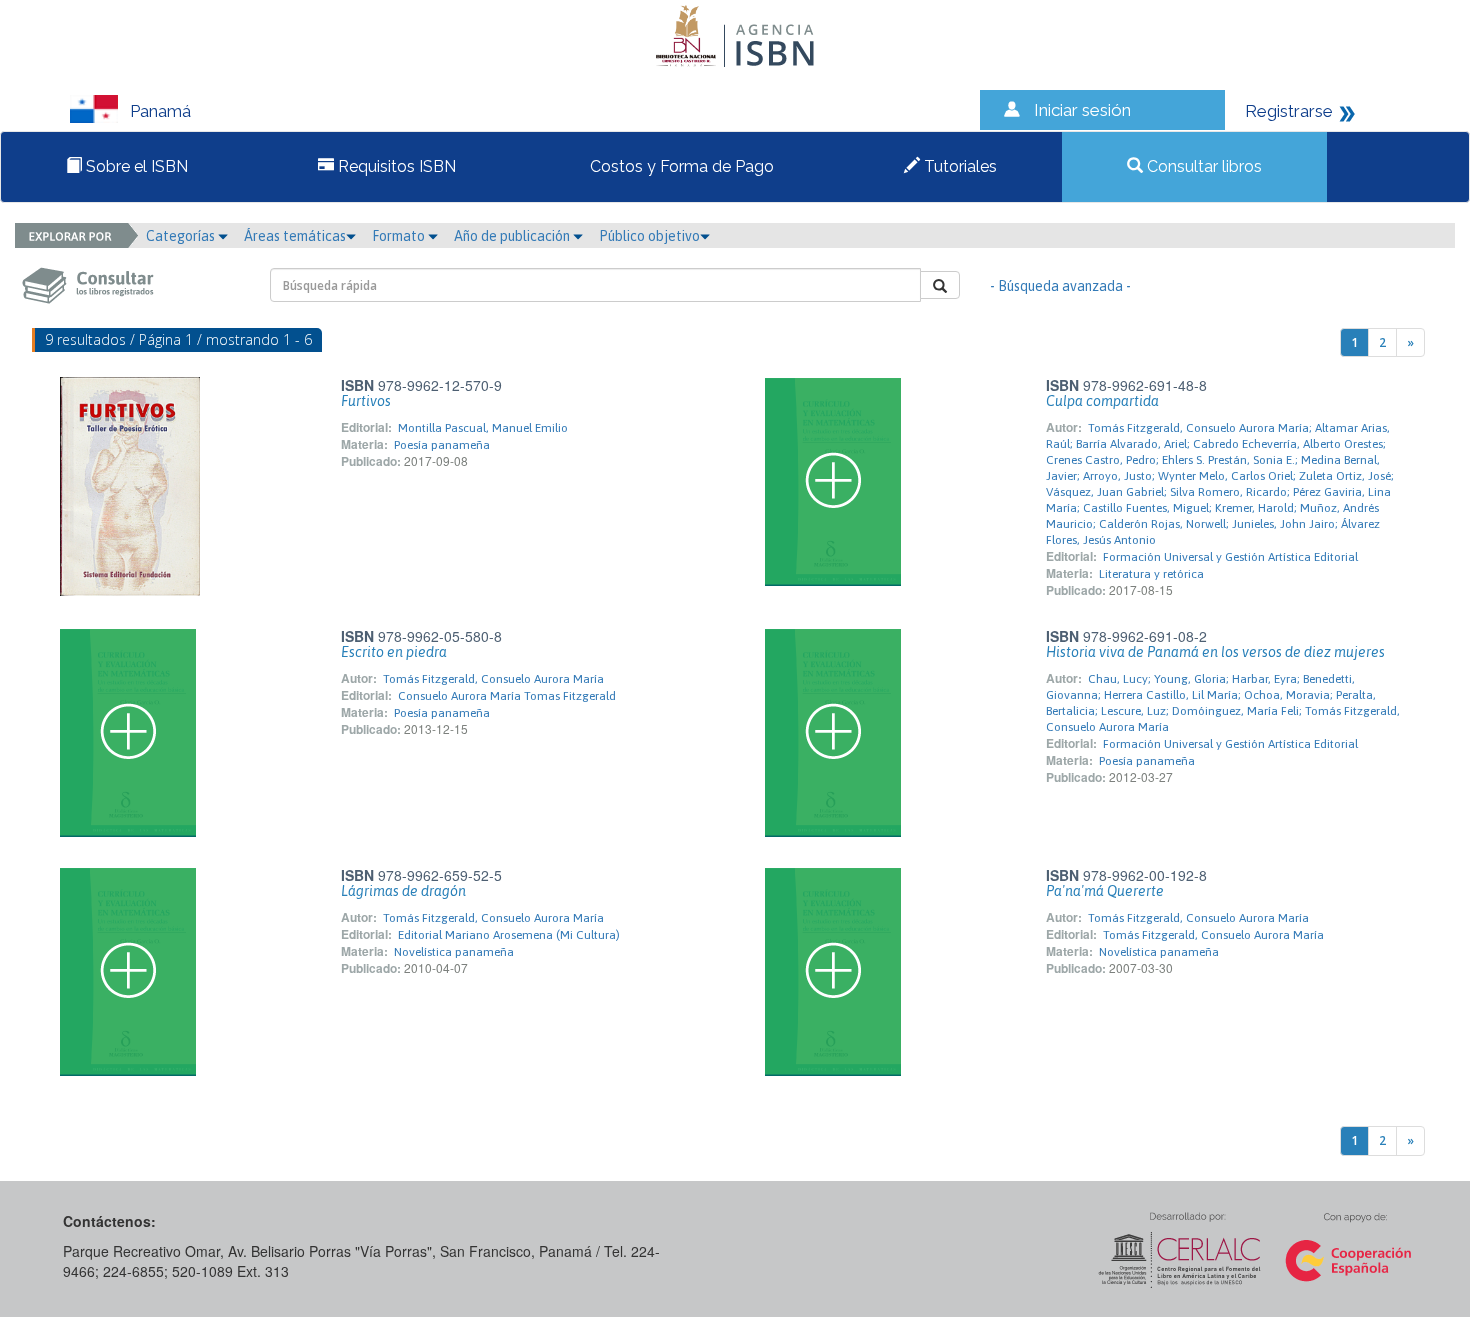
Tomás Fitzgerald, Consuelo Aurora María (493, 679)
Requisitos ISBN (395, 166)
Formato (400, 236)
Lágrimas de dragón (403, 891)
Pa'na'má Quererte (1105, 891)
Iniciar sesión (1082, 110)
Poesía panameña (442, 445)
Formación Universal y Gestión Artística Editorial (1230, 557)
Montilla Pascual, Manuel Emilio (483, 428)
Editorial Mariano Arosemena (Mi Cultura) (509, 935)
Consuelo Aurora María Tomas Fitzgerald (507, 696)
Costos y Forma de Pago (680, 166)
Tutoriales (958, 166)
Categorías (182, 236)
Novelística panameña (454, 952)
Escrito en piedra (394, 652)
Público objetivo (649, 236)
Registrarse (1289, 111)
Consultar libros (1202, 166)
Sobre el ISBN (135, 166)
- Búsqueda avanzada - (1060, 286)
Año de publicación (513, 236)
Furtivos (366, 401)
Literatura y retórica (1151, 574)
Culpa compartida (1102, 401)
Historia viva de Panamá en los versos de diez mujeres (1215, 652)
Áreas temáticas (295, 236)
